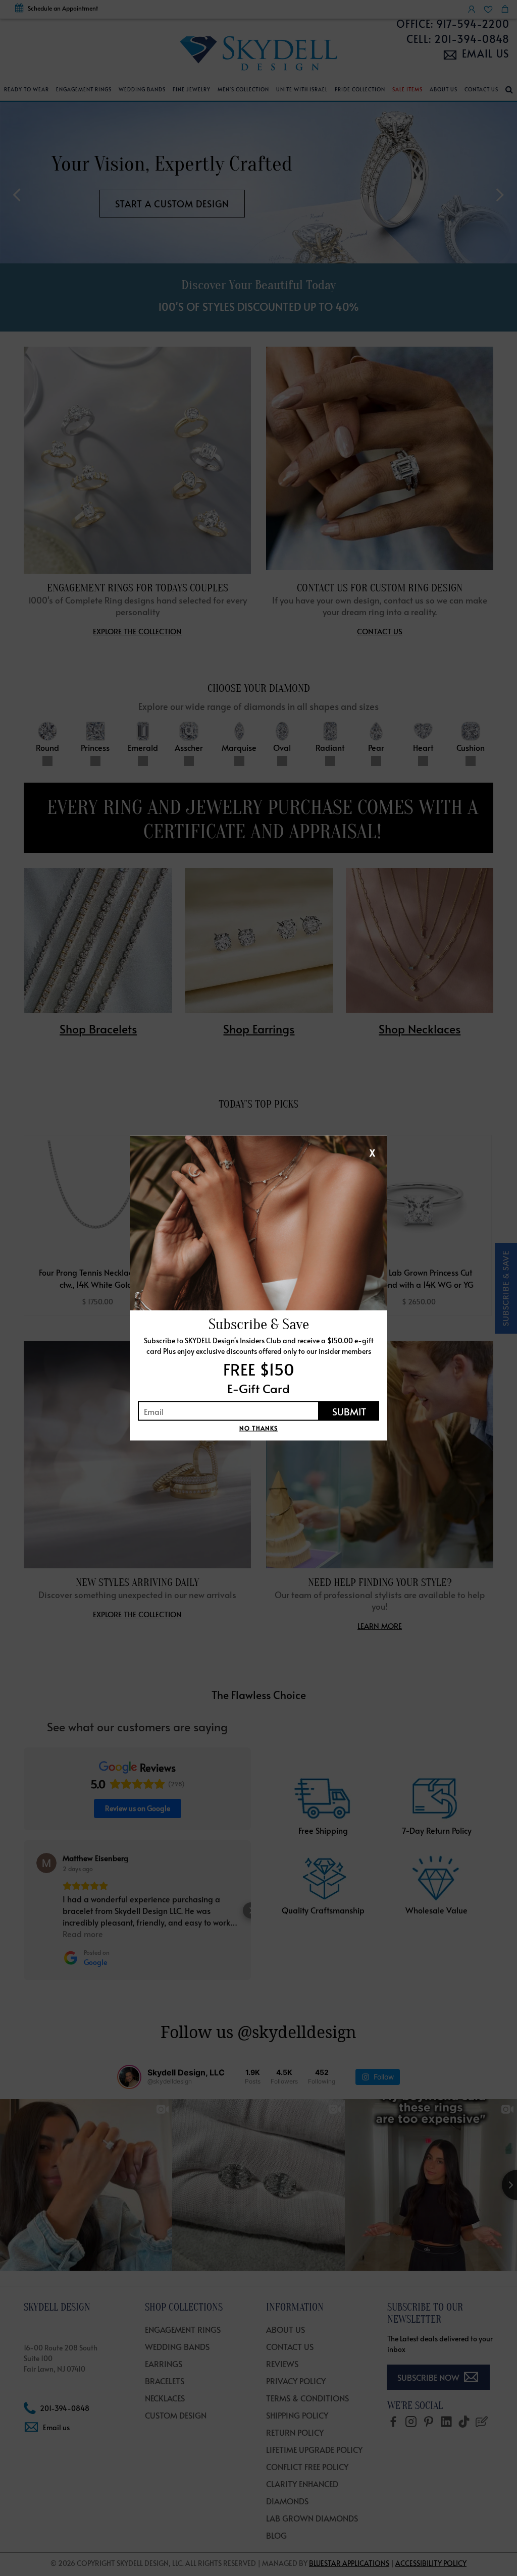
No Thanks (258, 1428)
